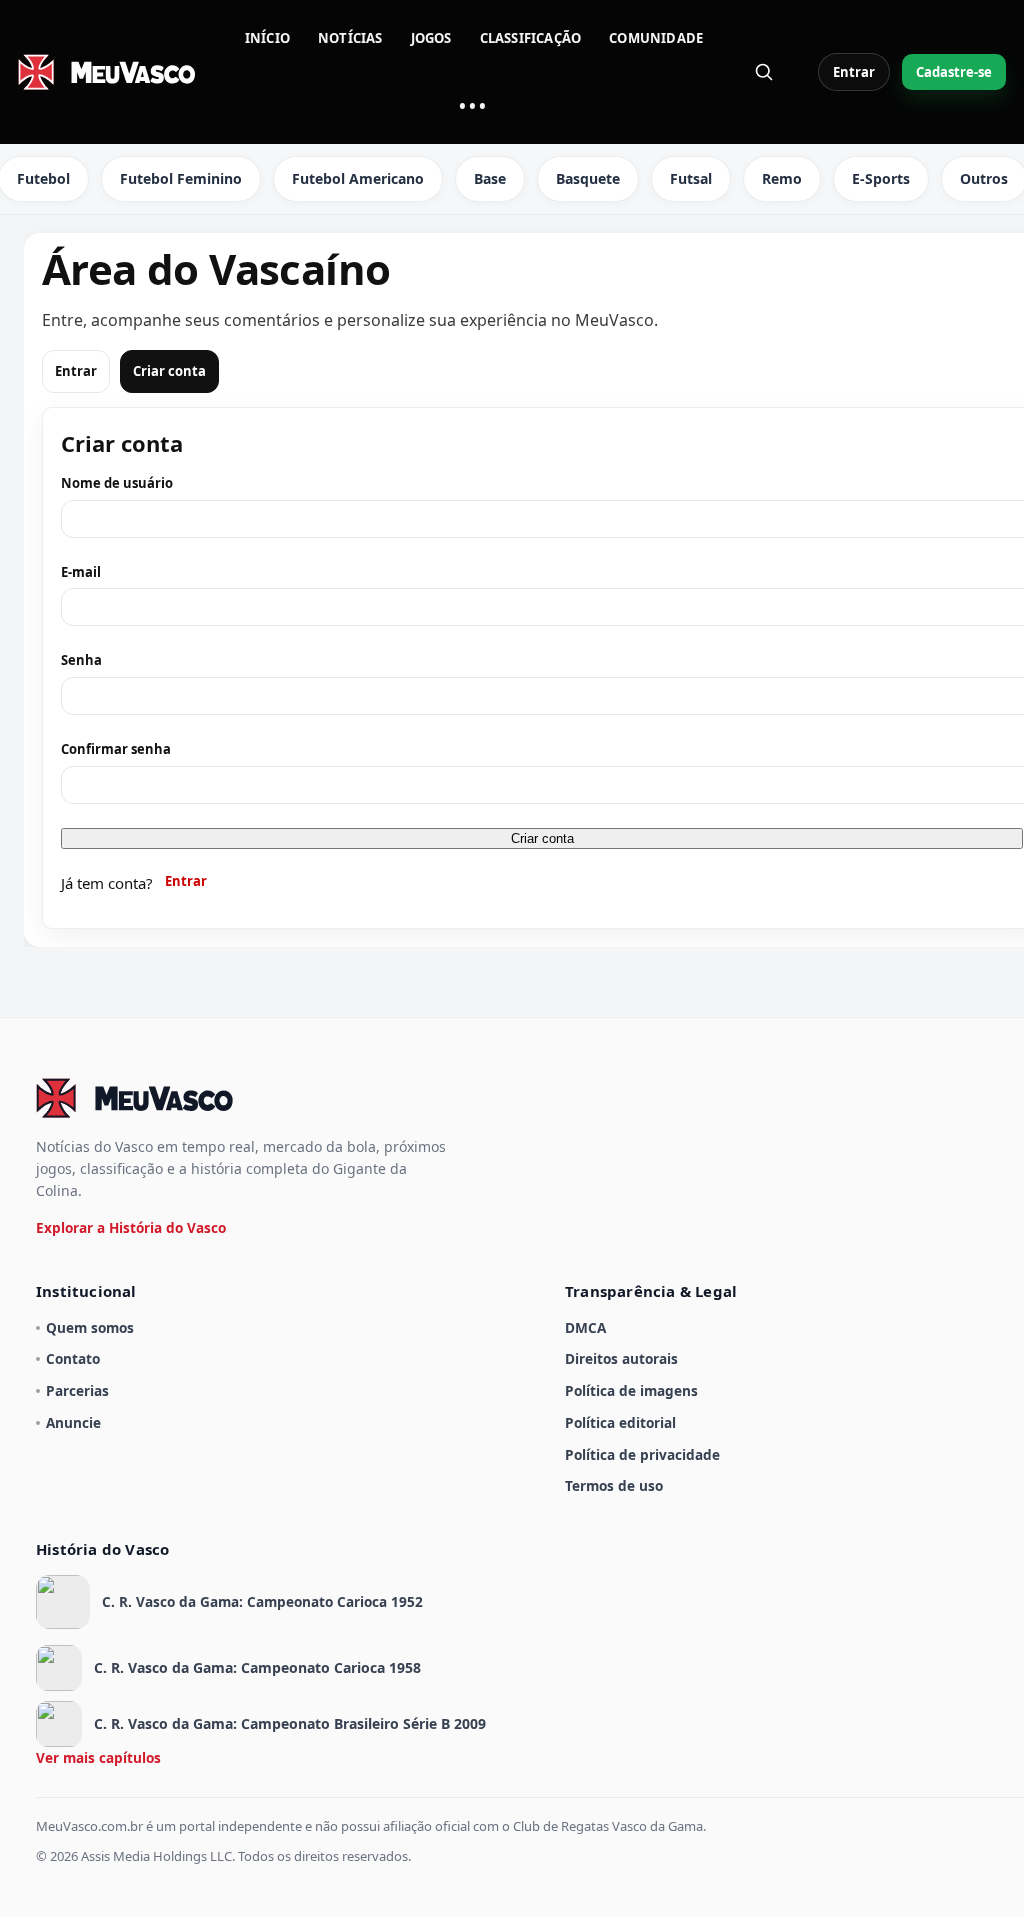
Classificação (531, 38)
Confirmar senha (116, 749)
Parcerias (77, 1390)
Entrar (854, 72)
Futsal (691, 178)
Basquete (588, 178)
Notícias (350, 38)
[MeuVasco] (108, 72)
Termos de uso (614, 1485)
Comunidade (656, 38)
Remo (782, 178)
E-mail (81, 572)
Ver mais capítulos (98, 1757)
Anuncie (73, 1422)
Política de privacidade (642, 1454)
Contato (73, 1358)
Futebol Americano (358, 178)
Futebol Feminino (181, 178)
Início (267, 38)
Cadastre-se (954, 72)
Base (490, 178)
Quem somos (90, 1327)
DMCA (585, 1327)
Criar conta (169, 371)
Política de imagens (631, 1390)
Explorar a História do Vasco (131, 1227)
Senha (81, 660)
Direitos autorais (621, 1358)
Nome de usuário (117, 483)
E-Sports (881, 178)
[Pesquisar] (764, 72)
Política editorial (620, 1422)
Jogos (431, 38)
